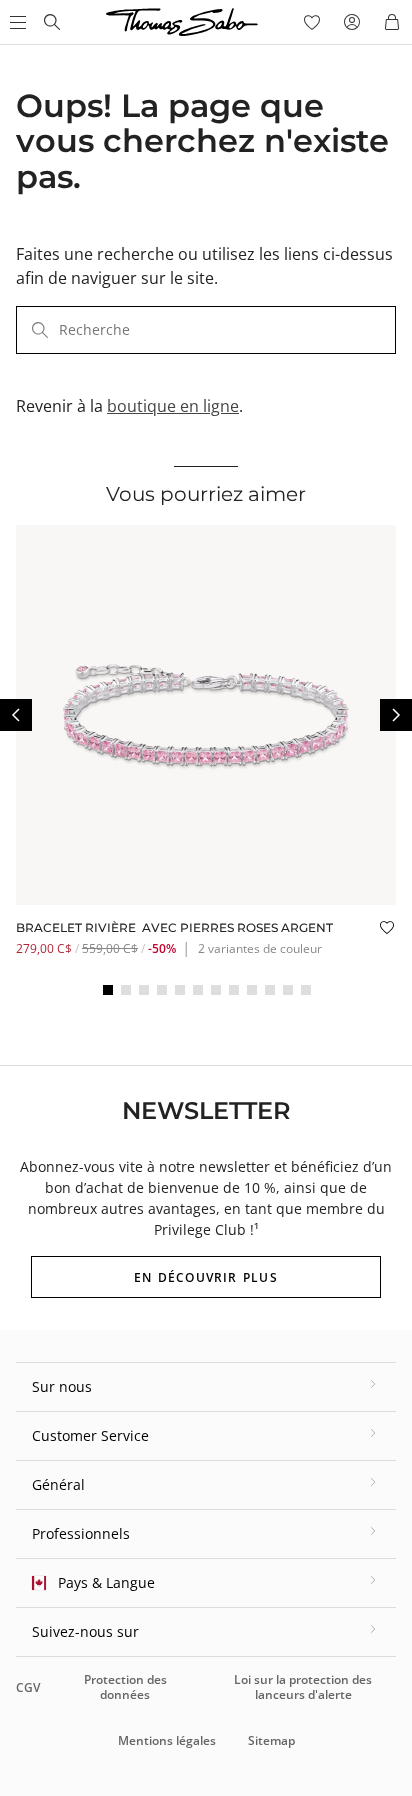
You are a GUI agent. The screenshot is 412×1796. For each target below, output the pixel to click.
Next (396, 715)
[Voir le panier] (392, 22)
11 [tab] (288, 990)
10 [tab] (270, 990)
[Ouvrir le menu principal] (16, 22)
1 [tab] (108, 990)
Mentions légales (167, 1740)
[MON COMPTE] (352, 22)
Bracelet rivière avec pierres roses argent (174, 927)
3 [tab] (144, 990)
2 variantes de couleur (260, 948)
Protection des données (125, 1686)
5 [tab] (180, 990)
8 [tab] (234, 990)
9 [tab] (252, 990)
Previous (16, 715)
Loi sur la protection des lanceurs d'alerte (303, 1686)
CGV (28, 1687)
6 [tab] (198, 990)
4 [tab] (162, 990)
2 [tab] (126, 990)
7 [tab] (216, 990)
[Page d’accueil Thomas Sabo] (52, 22)
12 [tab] (306, 990)
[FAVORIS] (312, 22)
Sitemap (271, 1740)
